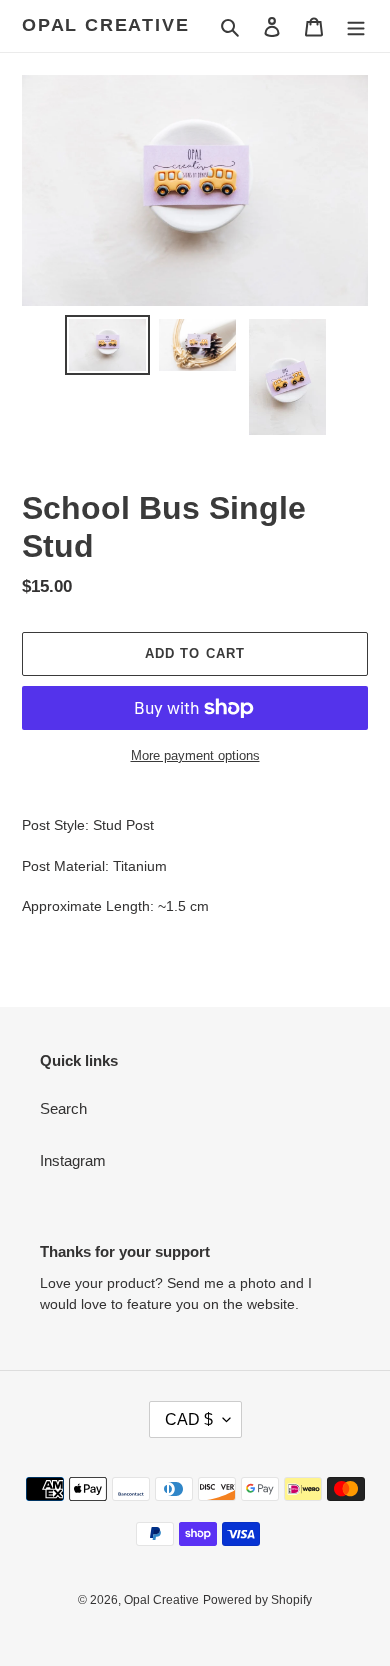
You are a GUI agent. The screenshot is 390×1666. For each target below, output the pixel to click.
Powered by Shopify (257, 1600)
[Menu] (356, 26)
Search (63, 1108)
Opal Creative (105, 25)
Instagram (73, 1160)
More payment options (195, 755)
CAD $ (189, 1419)
